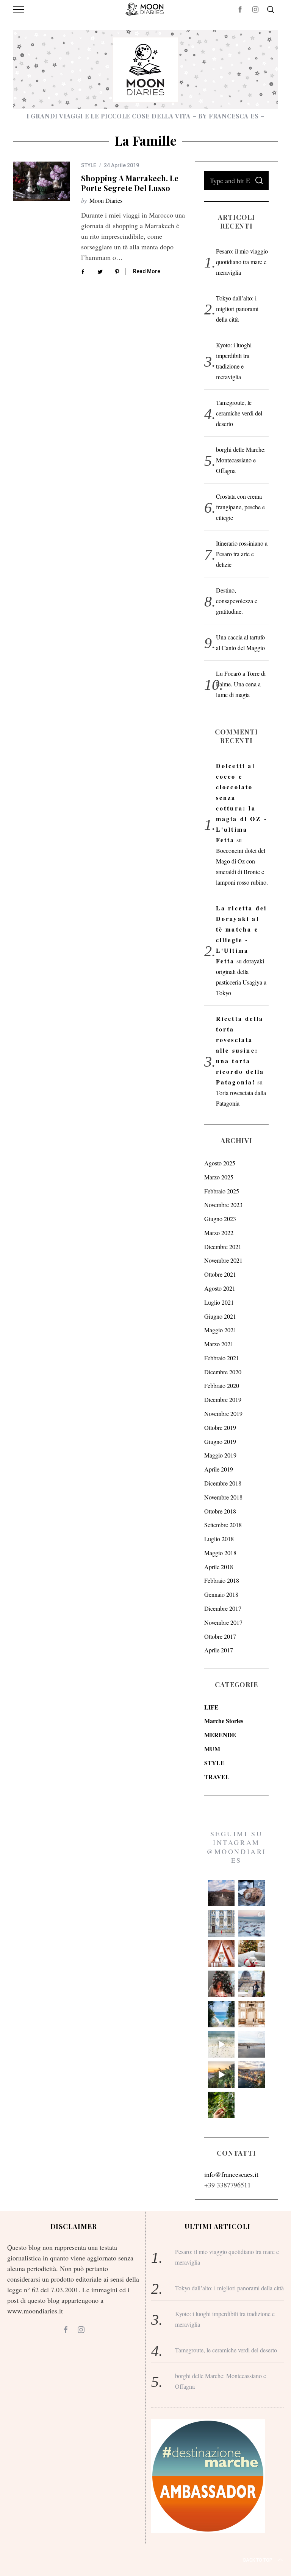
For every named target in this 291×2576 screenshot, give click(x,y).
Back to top (258, 2560)
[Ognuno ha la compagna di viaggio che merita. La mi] (221, 1893)
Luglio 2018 (219, 1539)
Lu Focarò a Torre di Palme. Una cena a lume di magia (241, 684)
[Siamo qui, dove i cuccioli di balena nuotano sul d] (252, 2044)
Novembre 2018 (223, 1497)
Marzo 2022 (219, 1233)
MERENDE (220, 1735)
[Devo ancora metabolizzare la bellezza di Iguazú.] (221, 2044)
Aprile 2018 (219, 1567)
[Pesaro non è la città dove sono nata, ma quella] (252, 2014)
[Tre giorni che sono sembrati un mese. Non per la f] (252, 1893)
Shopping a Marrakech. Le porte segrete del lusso (130, 183)
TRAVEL (217, 1777)
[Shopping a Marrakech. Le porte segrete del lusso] (41, 181)
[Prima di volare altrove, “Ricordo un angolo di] (221, 2075)
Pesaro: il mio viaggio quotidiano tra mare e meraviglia (242, 262)
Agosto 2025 (220, 1163)
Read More (147, 271)
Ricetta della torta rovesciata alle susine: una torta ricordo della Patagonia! (240, 1050)
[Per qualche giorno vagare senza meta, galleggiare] (221, 1954)
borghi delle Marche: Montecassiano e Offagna (241, 460)
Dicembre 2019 (223, 1399)
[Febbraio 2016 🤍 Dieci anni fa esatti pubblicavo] (252, 1923)
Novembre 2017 (223, 1622)
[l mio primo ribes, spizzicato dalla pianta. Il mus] (221, 2105)
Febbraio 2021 (222, 1358)
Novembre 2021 (223, 1260)
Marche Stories (224, 1721)
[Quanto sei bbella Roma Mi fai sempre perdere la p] (252, 1984)
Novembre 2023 (223, 1205)
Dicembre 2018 (223, 1483)
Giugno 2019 (220, 1441)
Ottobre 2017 (220, 1636)
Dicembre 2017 (223, 1608)
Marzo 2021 (219, 1344)
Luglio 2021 (219, 1302)
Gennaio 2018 (221, 1594)
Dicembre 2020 (223, 1372)
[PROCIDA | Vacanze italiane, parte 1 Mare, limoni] (252, 2075)
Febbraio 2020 (222, 1385)
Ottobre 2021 (220, 1274)
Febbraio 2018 (222, 1580)
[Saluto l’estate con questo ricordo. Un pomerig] (221, 2014)
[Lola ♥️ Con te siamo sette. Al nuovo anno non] (252, 1954)
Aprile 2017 (219, 1650)
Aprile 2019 (219, 1469)
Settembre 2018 (223, 1525)
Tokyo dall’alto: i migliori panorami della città (237, 309)
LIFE (211, 1707)
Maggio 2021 (220, 1330)
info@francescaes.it (231, 2174)
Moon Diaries (106, 200)
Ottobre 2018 (220, 1511)
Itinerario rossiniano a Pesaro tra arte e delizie (242, 554)
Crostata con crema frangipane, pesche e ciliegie (240, 507)
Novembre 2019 (223, 1413)
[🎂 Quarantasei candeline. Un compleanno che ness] (221, 1984)
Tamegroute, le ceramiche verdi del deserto (239, 413)
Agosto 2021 (220, 1288)
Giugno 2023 (220, 1219)
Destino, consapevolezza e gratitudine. (237, 601)
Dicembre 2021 (223, 1247)
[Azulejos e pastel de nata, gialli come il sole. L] (221, 1923)
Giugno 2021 (220, 1316)
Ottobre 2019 (220, 1427)
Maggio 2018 (220, 1553)
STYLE (89, 165)
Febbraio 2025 (222, 1191)
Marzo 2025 (219, 1177)
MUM (212, 1749)
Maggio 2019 (220, 1455)
